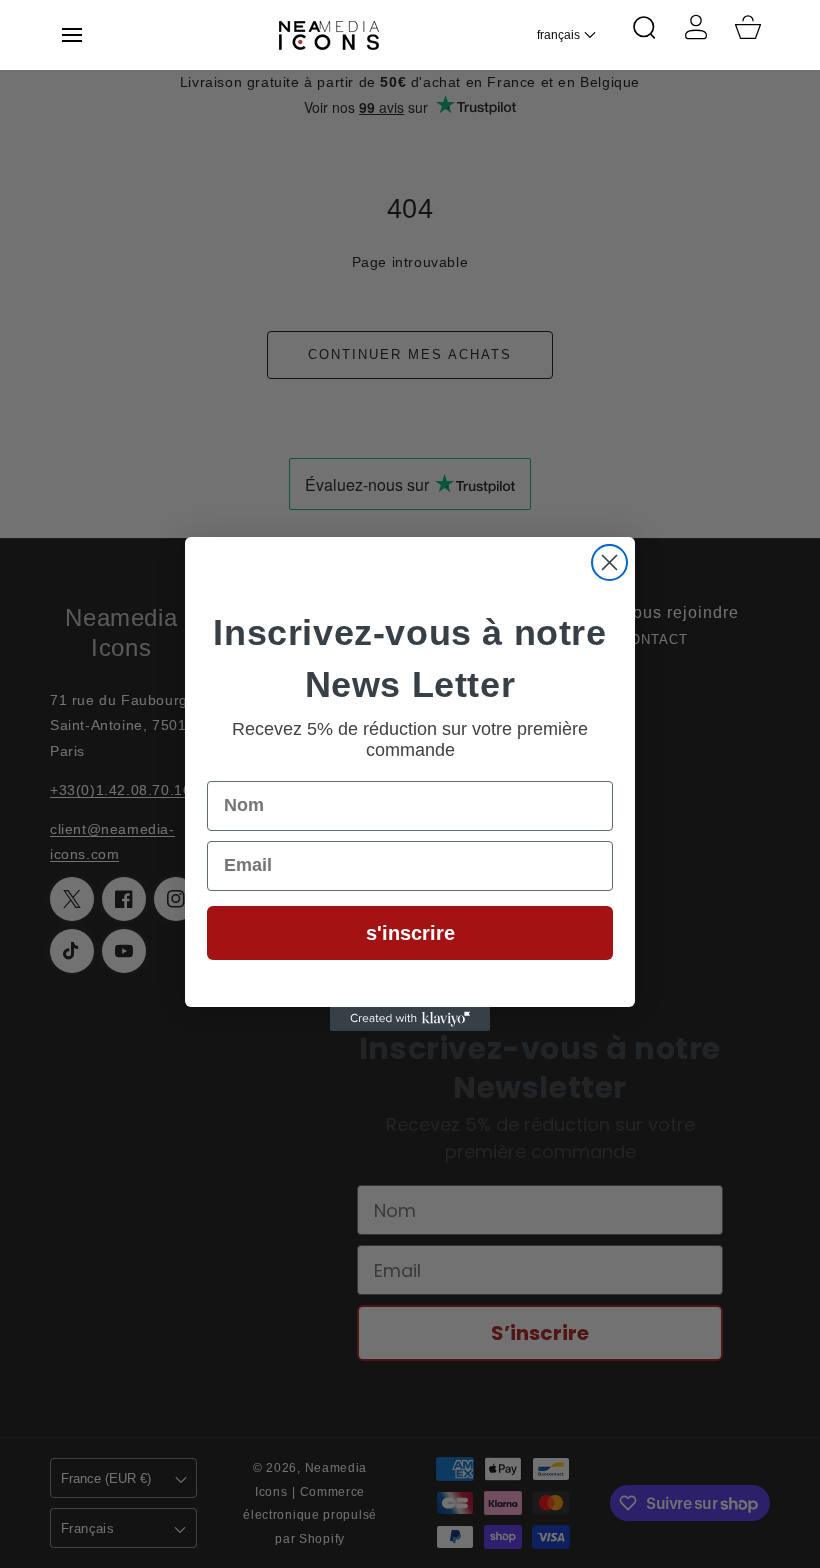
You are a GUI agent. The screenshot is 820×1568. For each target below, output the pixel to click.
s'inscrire (410, 933)
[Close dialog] (609, 562)
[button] (72, 35)
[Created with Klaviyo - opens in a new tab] (410, 1019)
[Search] (644, 27)
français (558, 35)
